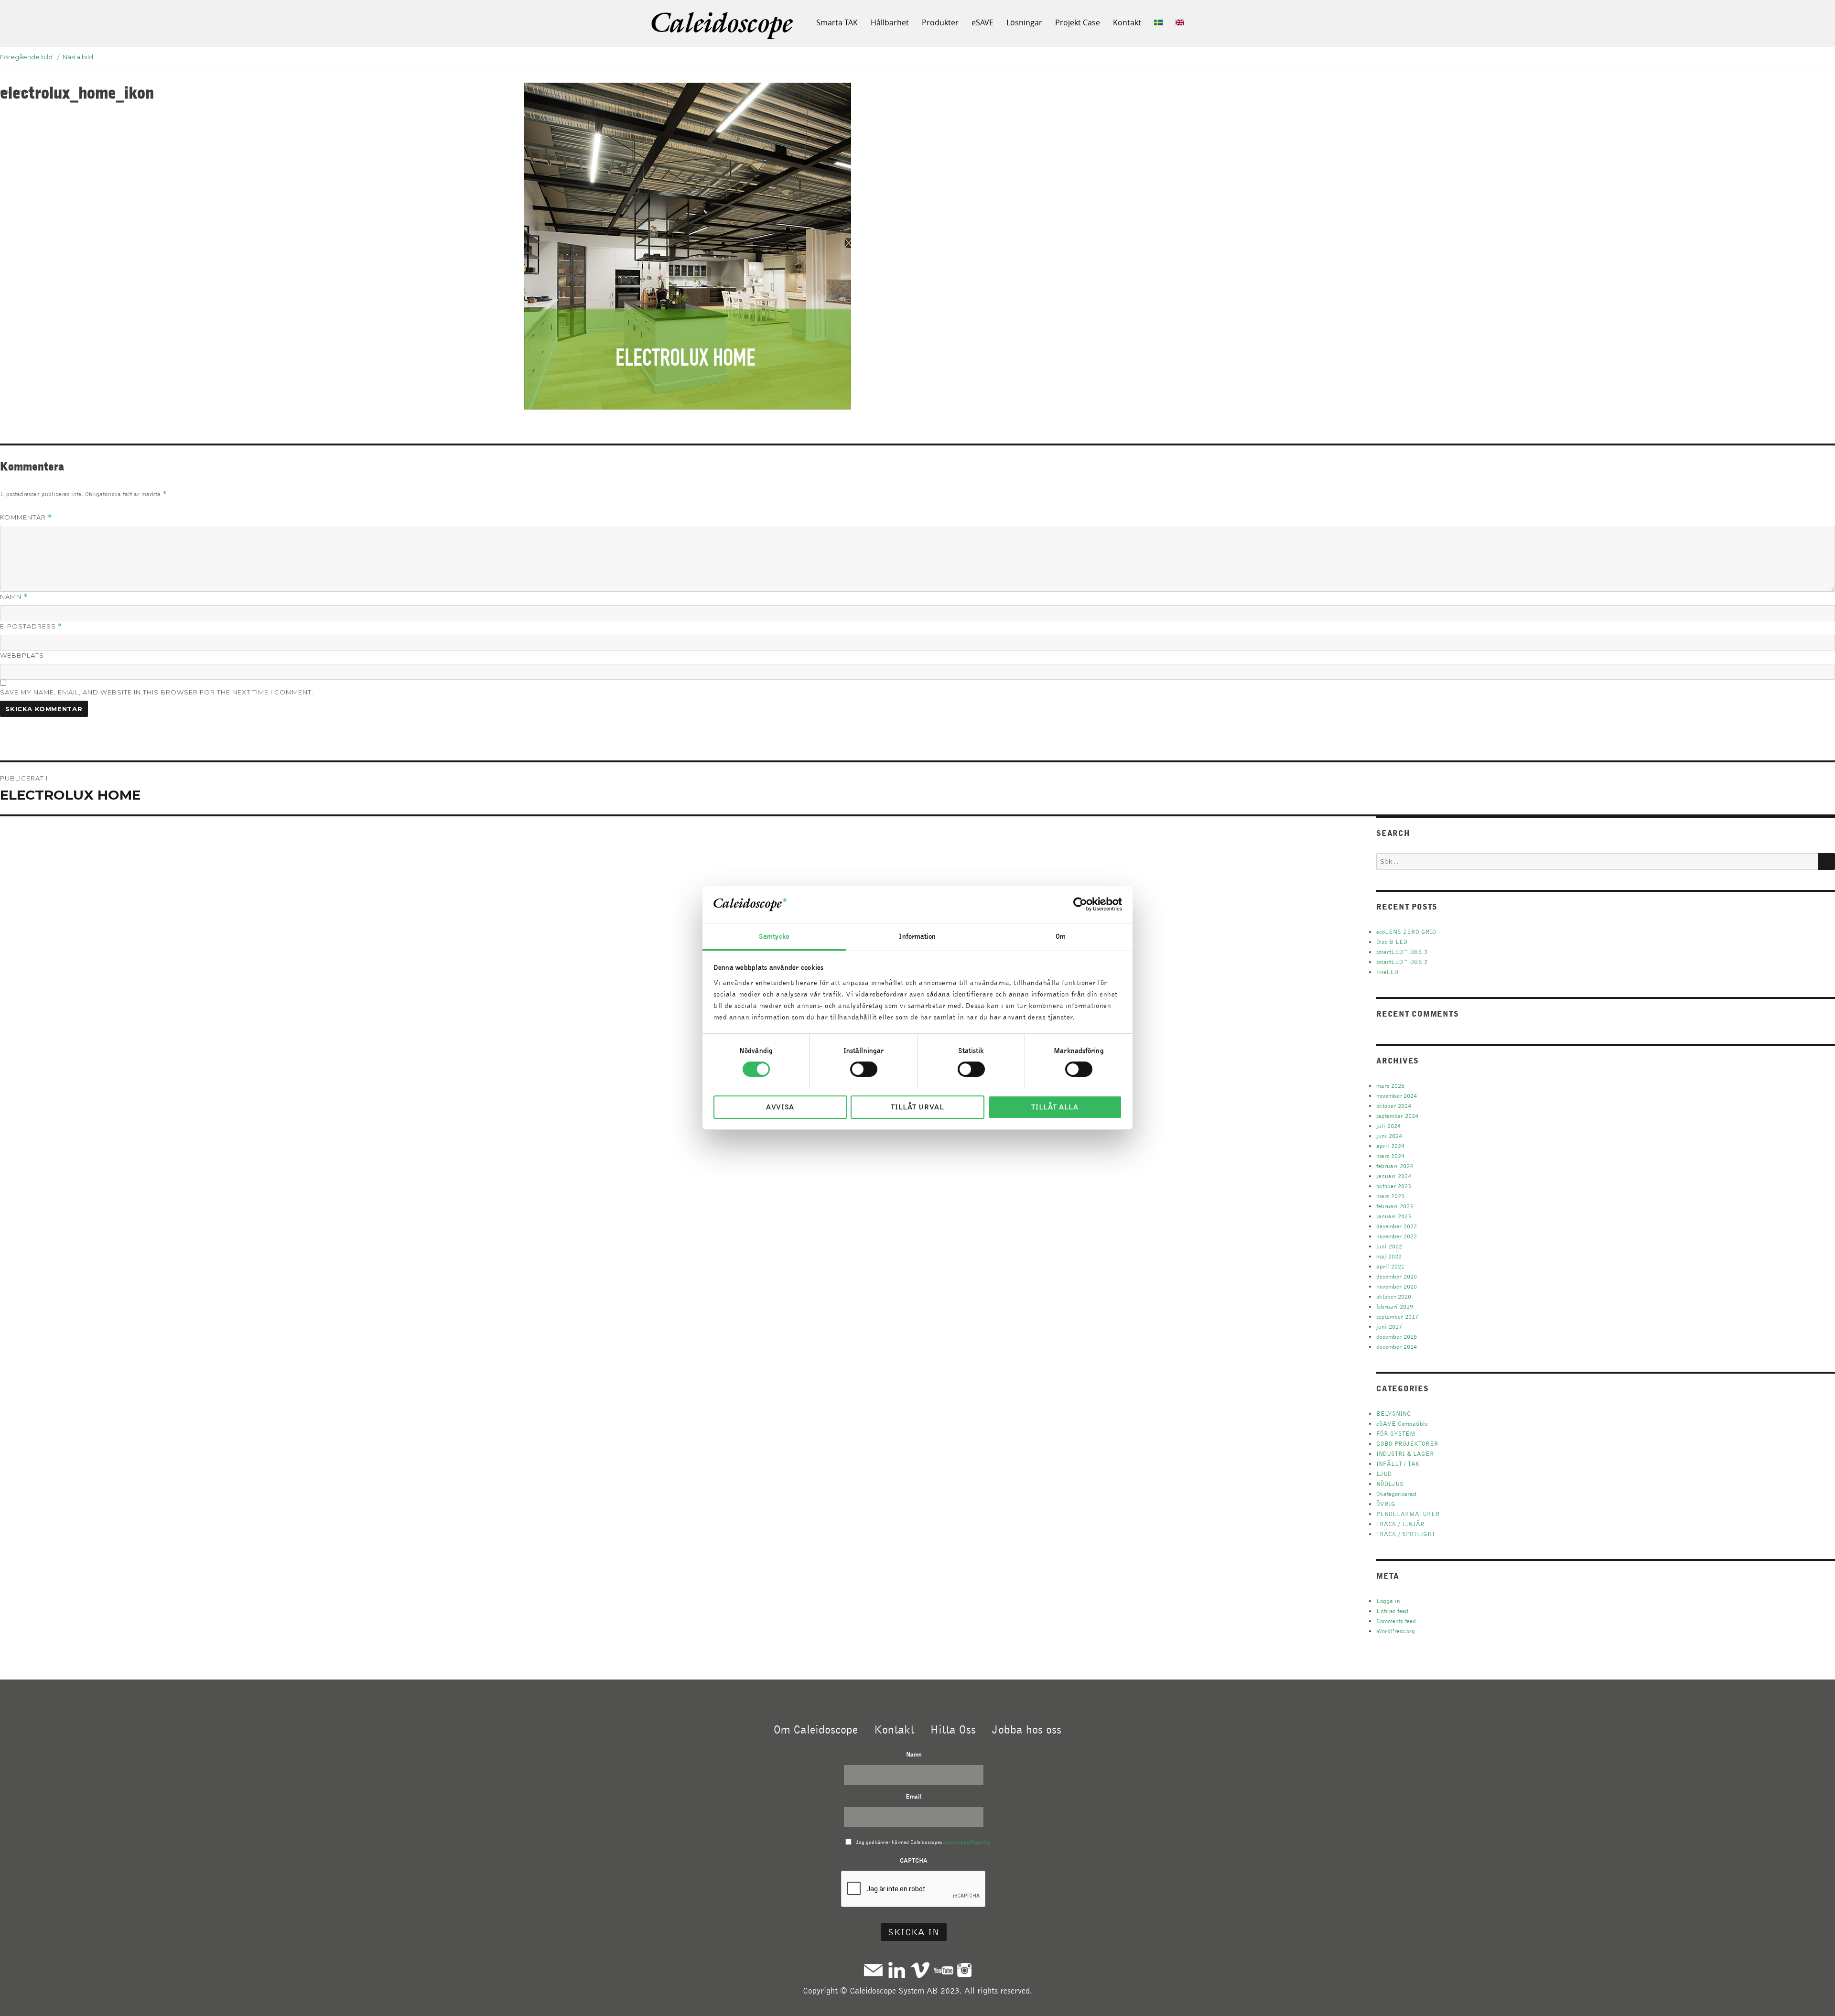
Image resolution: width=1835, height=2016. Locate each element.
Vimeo (920, 1970)
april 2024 (1390, 1146)
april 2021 (1390, 1266)
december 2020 (1397, 1276)
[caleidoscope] (723, 26)
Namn (14, 597)
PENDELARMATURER (1408, 1514)
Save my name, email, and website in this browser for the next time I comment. (157, 692)
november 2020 (1397, 1286)
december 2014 (1397, 1347)
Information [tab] (917, 936)
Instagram (964, 1970)
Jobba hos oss (1027, 1729)
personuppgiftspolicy (967, 1842)
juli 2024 (1388, 1126)
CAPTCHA (914, 1860)
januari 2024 (1394, 1176)
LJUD (1384, 1474)
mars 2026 (1390, 1086)
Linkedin (897, 1970)
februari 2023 (1395, 1206)
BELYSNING (1394, 1414)
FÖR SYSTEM (1396, 1434)
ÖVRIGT (1387, 1504)
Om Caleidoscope (816, 1729)
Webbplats (22, 655)
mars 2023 (1390, 1196)
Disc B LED (1392, 942)
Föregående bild (26, 57)
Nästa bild (78, 57)
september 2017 (1397, 1317)
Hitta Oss (953, 1729)
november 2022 (1397, 1236)
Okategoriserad (1396, 1494)
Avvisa (780, 1107)
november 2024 (1397, 1096)
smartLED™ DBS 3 (1402, 952)
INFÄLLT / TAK (1398, 1464)
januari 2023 (1394, 1216)
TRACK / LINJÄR (1400, 1524)
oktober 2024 (1394, 1106)
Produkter (940, 22)
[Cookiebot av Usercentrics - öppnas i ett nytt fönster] (1080, 904)
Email (914, 1796)
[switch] (864, 1069)
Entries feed (1392, 1611)
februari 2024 (1395, 1166)
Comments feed (1396, 1621)
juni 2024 (1389, 1136)
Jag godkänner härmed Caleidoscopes (923, 1842)
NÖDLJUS (1390, 1484)
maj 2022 (1389, 1256)
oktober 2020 (1394, 1296)
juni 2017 (1389, 1327)
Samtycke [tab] (774, 936)
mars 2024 (1390, 1156)
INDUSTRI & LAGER (1405, 1454)
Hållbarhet (890, 22)
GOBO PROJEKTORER (1407, 1444)
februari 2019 (1395, 1306)
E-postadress (31, 626)
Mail (873, 1970)
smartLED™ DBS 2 (1402, 962)
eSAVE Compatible (1402, 1424)
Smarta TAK (837, 22)
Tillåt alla (1055, 1107)
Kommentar (26, 517)
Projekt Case (1078, 22)
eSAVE (982, 22)
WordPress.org (1396, 1631)
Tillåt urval (917, 1107)
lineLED (1387, 972)
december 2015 (1397, 1337)
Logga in (1388, 1601)
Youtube (944, 1970)
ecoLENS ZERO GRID (1406, 932)
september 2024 (1397, 1116)
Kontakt (1127, 22)
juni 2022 (1389, 1246)
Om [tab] (1061, 936)
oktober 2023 (1394, 1186)
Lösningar (1024, 22)
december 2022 (1397, 1226)
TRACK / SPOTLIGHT (1406, 1534)
